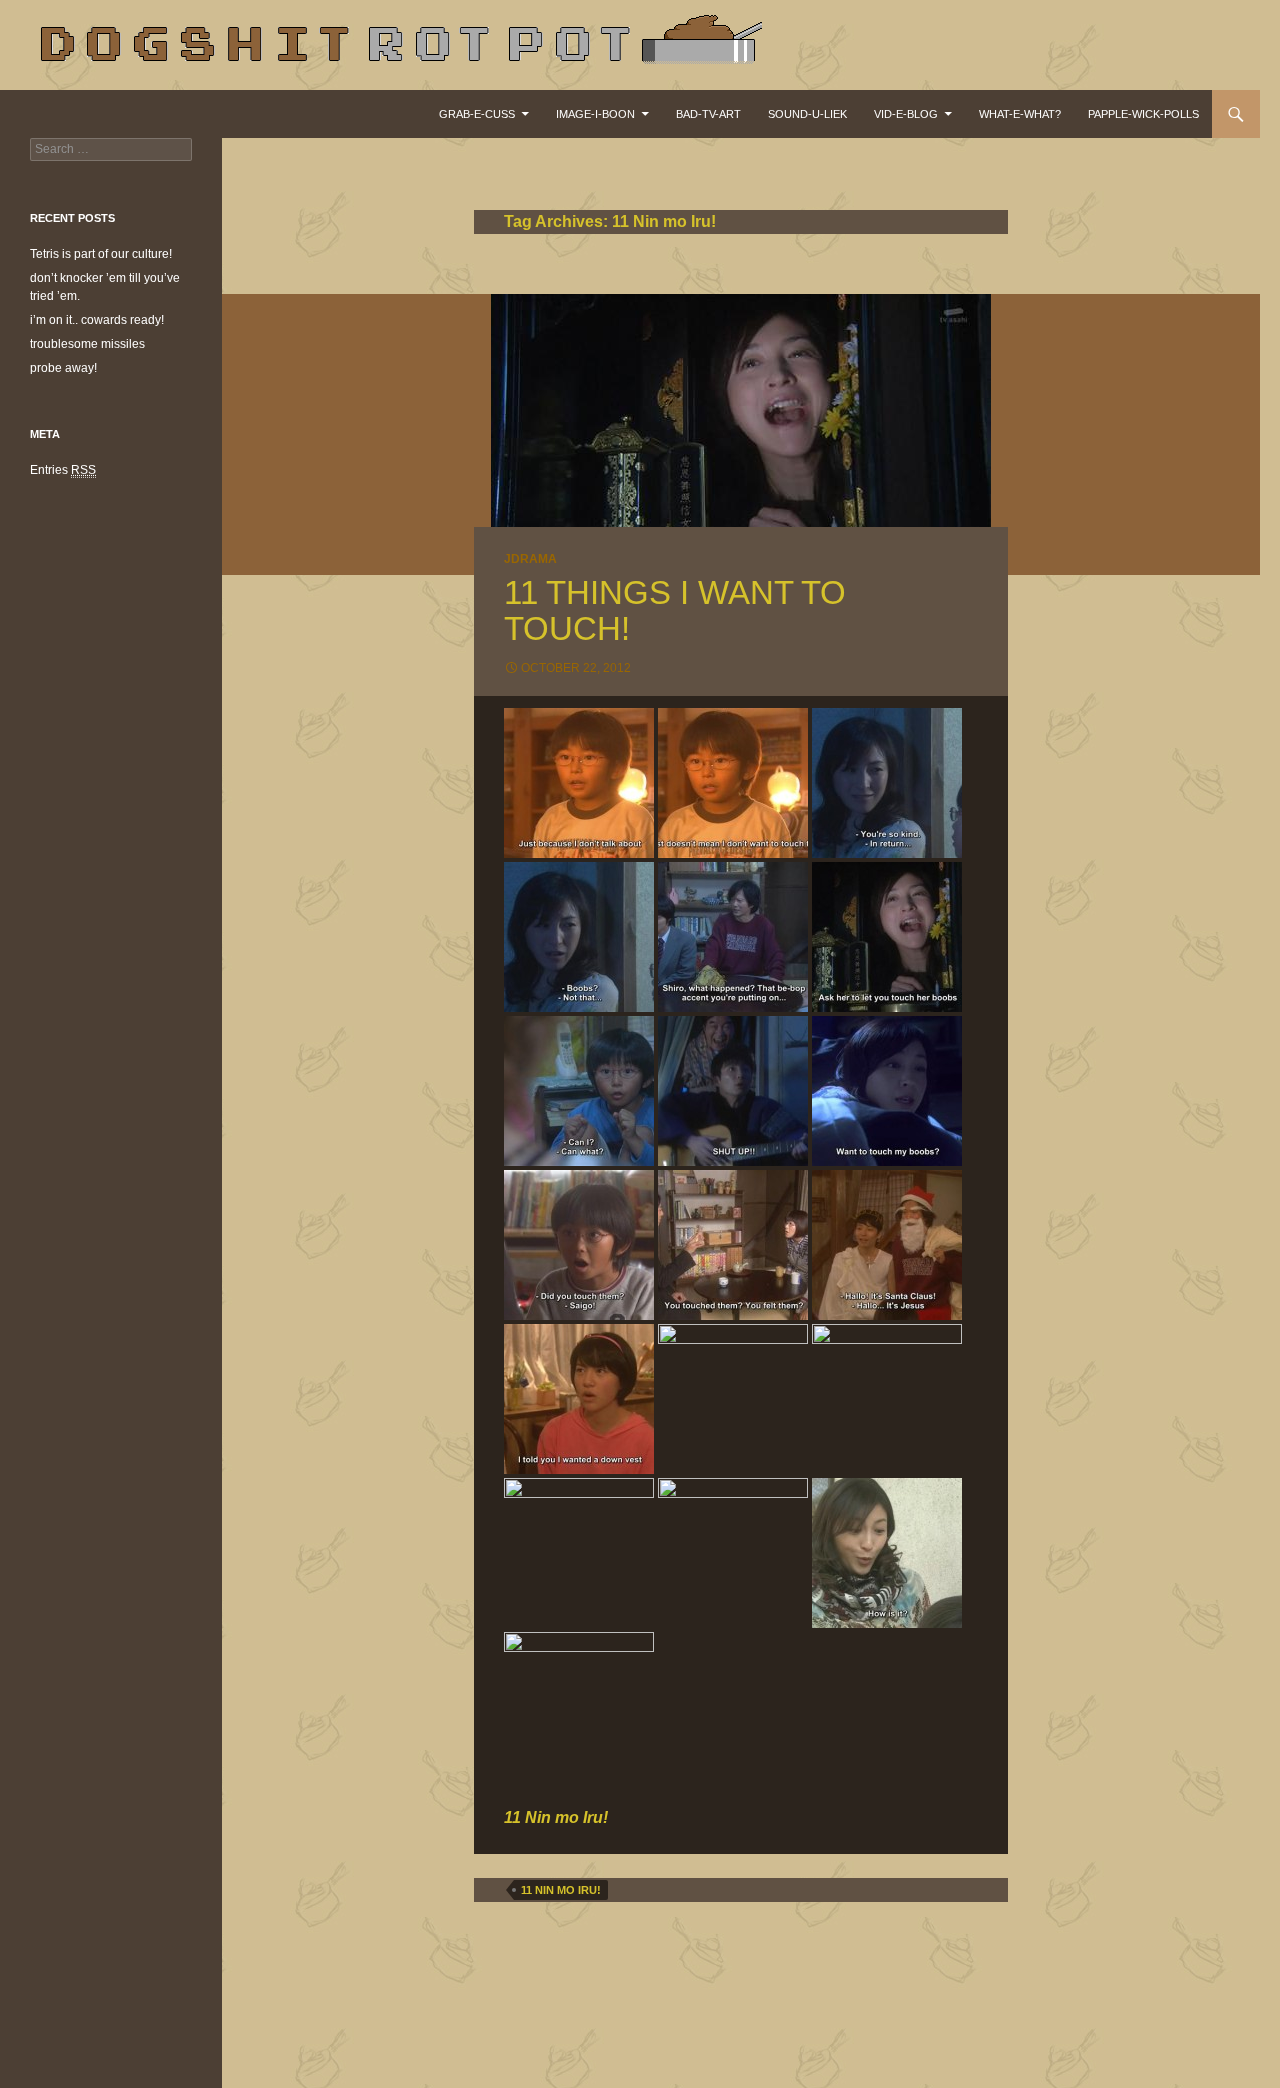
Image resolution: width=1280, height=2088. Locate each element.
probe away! (63, 368)
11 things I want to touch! (675, 610)
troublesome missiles (87, 344)
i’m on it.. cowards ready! (97, 320)
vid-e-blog (906, 114)
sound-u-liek (807, 114)
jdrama (530, 559)
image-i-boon (595, 114)
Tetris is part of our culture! (101, 254)
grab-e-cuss (477, 114)
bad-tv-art (708, 114)
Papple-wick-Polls (1143, 114)
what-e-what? (1020, 114)
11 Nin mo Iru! (561, 1890)
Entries (63, 470)
